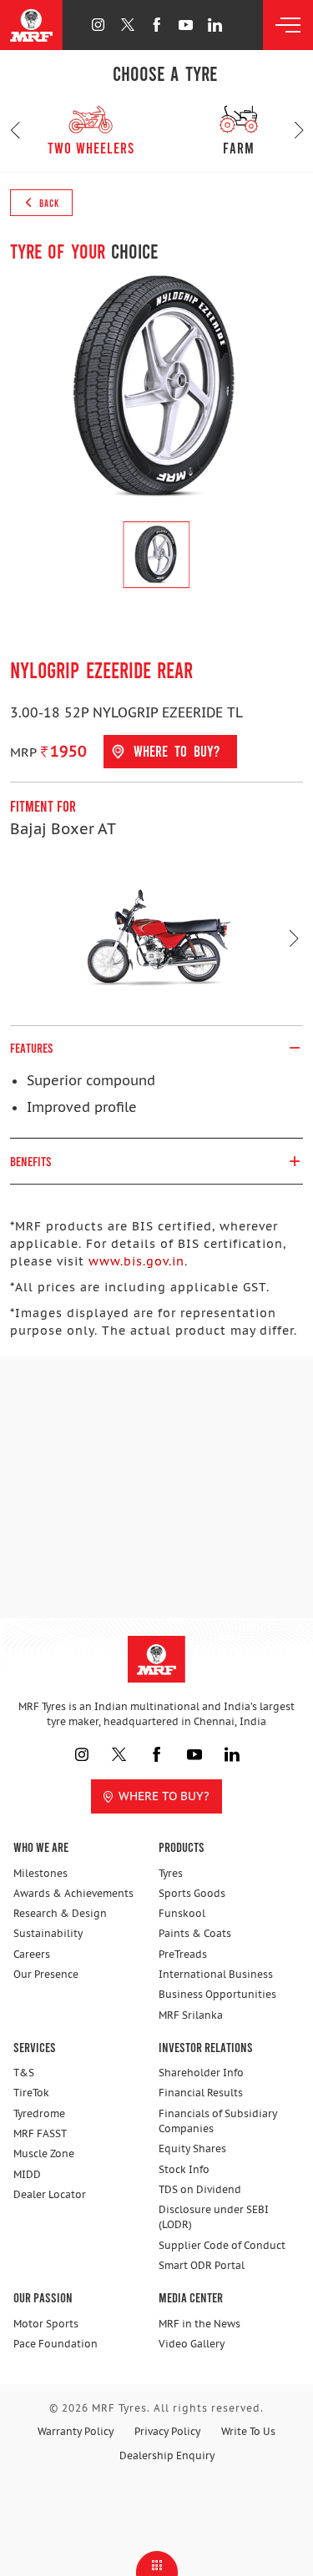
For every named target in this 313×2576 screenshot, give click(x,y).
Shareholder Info (201, 2073)
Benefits (31, 1161)
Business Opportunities (217, 1994)
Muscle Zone (44, 2153)
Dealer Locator (50, 2194)
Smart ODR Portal (202, 2265)
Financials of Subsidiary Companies (218, 2121)
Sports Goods (192, 1893)
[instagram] (98, 25)
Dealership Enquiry (167, 2455)
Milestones (40, 1873)
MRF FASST (40, 2133)
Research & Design (60, 1913)
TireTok (31, 2093)
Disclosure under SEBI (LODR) (214, 2217)
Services (35, 2047)
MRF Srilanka (191, 2015)
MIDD (27, 2174)
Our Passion (43, 2297)
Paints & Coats (195, 1933)
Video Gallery (192, 2344)
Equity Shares (192, 2148)
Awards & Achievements (73, 1893)
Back (48, 203)
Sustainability (48, 1933)
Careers (32, 1954)
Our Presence (46, 1974)
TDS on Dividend (200, 2189)
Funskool (182, 1913)
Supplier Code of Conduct (222, 2245)
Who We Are (41, 1846)
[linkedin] (215, 25)
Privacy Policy (167, 2431)
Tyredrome (39, 2113)
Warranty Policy (76, 2431)
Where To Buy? (164, 1796)
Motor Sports (46, 2324)
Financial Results (201, 2093)
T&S (24, 2073)
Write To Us (248, 2431)
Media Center (191, 2297)
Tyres (171, 1873)
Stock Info (184, 2169)
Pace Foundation (56, 2344)
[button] (15, 130)
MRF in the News (199, 2324)
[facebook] (156, 25)
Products (182, 1846)
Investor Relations (206, 2047)
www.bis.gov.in (136, 1261)
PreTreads (183, 1954)
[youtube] (186, 25)
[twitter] (127, 25)
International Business (216, 1974)
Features (32, 1047)
